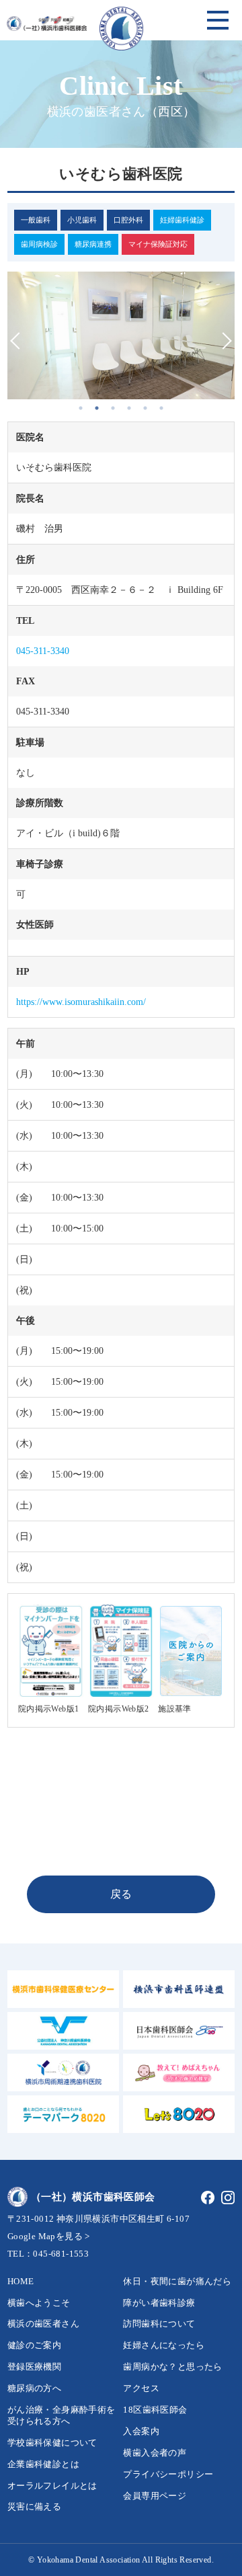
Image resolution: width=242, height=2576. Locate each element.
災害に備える (34, 2506)
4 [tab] (129, 408)
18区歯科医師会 (155, 2410)
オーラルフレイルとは (52, 2486)
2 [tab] (97, 408)
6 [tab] (161, 408)
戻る (121, 1894)
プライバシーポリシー (168, 2474)
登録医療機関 (34, 2367)
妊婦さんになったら (164, 2345)
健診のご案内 (34, 2345)
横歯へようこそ (39, 2303)
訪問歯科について (159, 2324)
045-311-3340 (43, 651)
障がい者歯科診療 (159, 2303)
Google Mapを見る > (49, 2236)
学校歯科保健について (52, 2443)
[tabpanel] (121, 336)
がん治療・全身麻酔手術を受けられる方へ (62, 2415)
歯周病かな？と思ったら (172, 2367)
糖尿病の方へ (34, 2388)
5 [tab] (145, 408)
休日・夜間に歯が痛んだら (177, 2281)
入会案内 (141, 2431)
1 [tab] (81, 408)
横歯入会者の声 (155, 2453)
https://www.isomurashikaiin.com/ (81, 1002)
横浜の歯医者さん (43, 2324)
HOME (21, 2281)
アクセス (141, 2388)
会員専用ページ (155, 2496)
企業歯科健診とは (43, 2464)
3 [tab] (113, 408)
